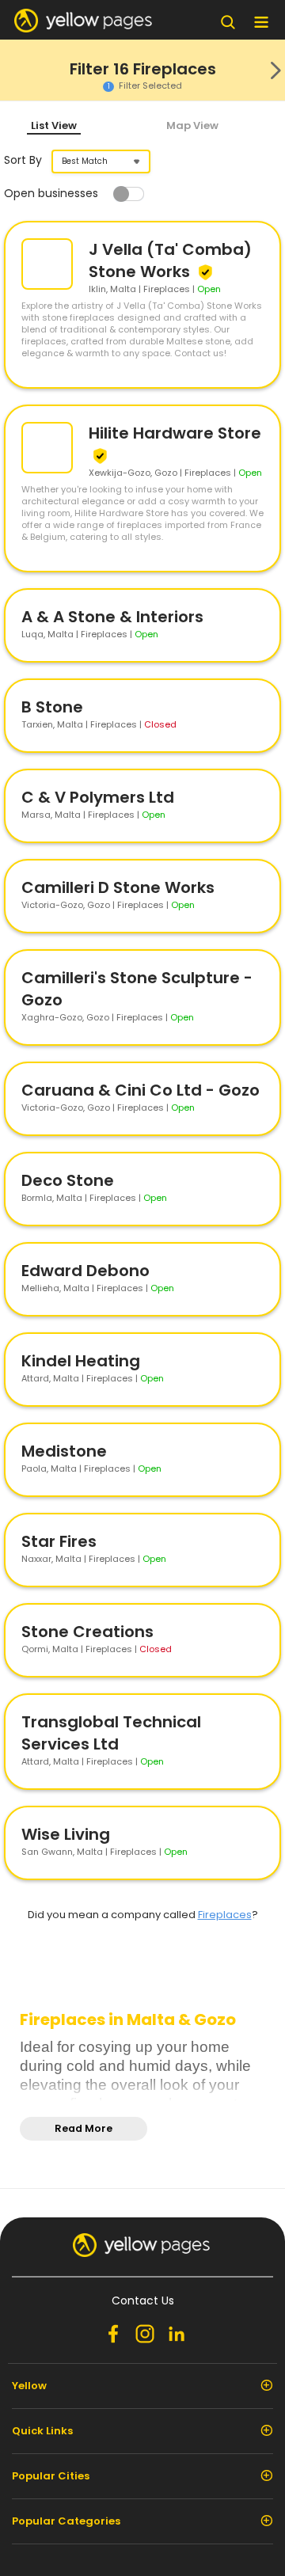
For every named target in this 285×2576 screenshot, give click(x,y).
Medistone (64, 1451)
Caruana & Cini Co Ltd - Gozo (141, 1090)
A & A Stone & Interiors (112, 617)
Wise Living (66, 1834)
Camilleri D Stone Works (118, 887)
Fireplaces (225, 1915)
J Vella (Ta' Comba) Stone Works (170, 260)
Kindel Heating (81, 1361)
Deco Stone (68, 1180)
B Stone (52, 707)
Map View (192, 125)
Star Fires (59, 1541)
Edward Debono (85, 1271)
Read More (84, 2128)
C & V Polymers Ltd (98, 797)
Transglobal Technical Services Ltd (111, 1733)
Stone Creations (87, 1632)
